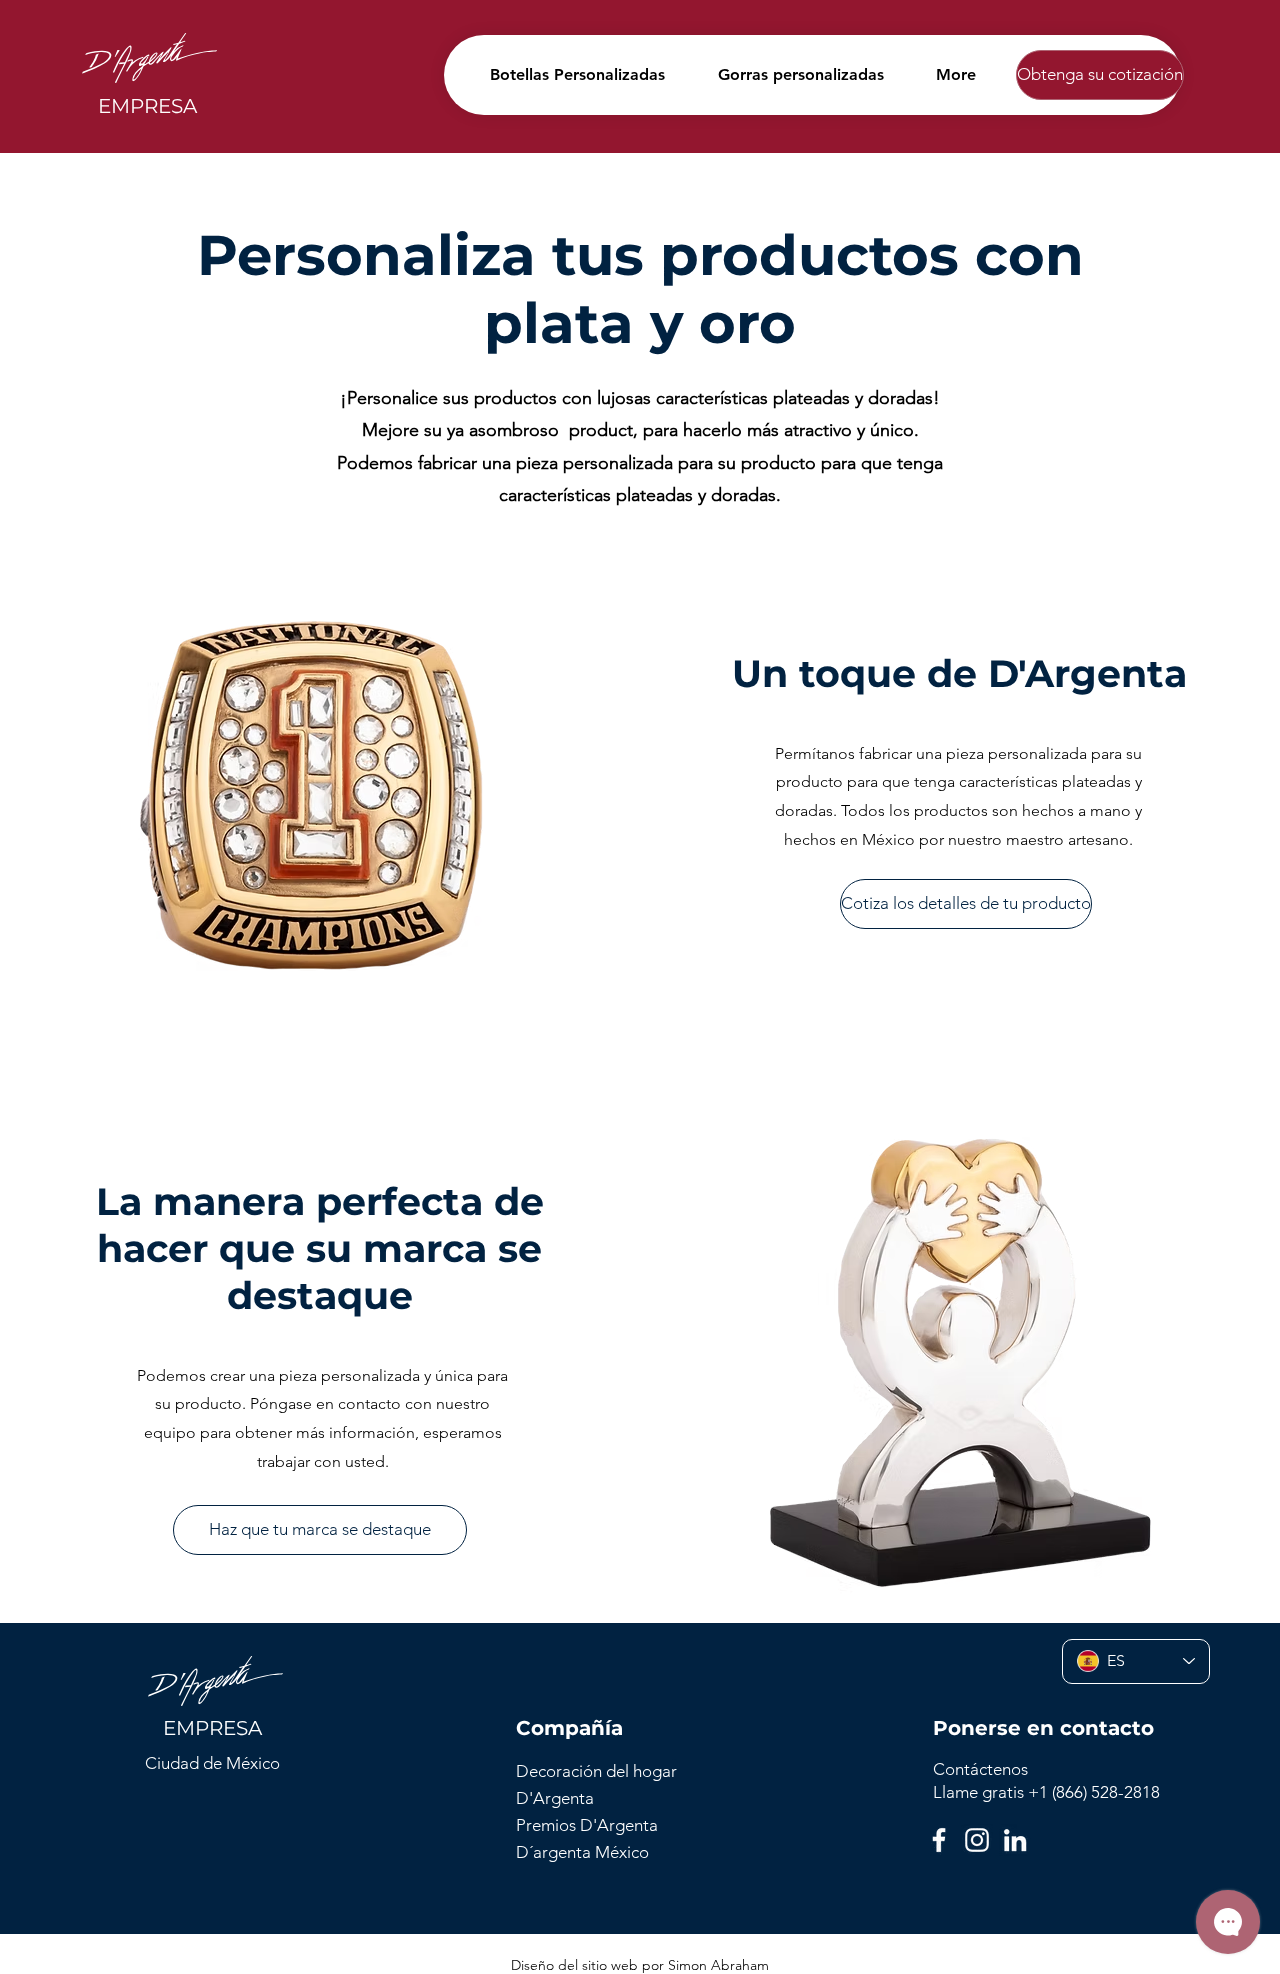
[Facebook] (939, 1840)
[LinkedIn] (1015, 1840)
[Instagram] (977, 1840)
